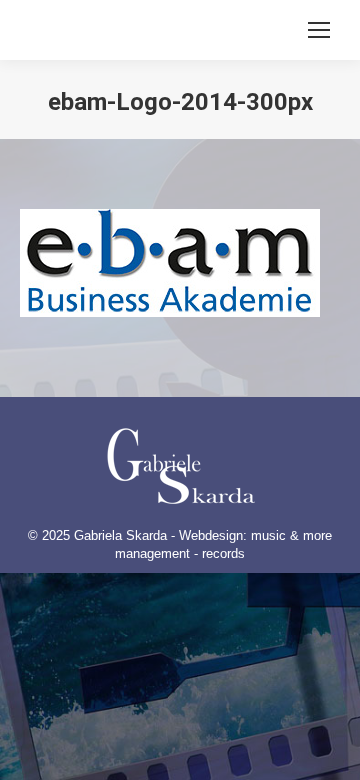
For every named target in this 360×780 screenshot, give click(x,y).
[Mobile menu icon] (319, 30)
